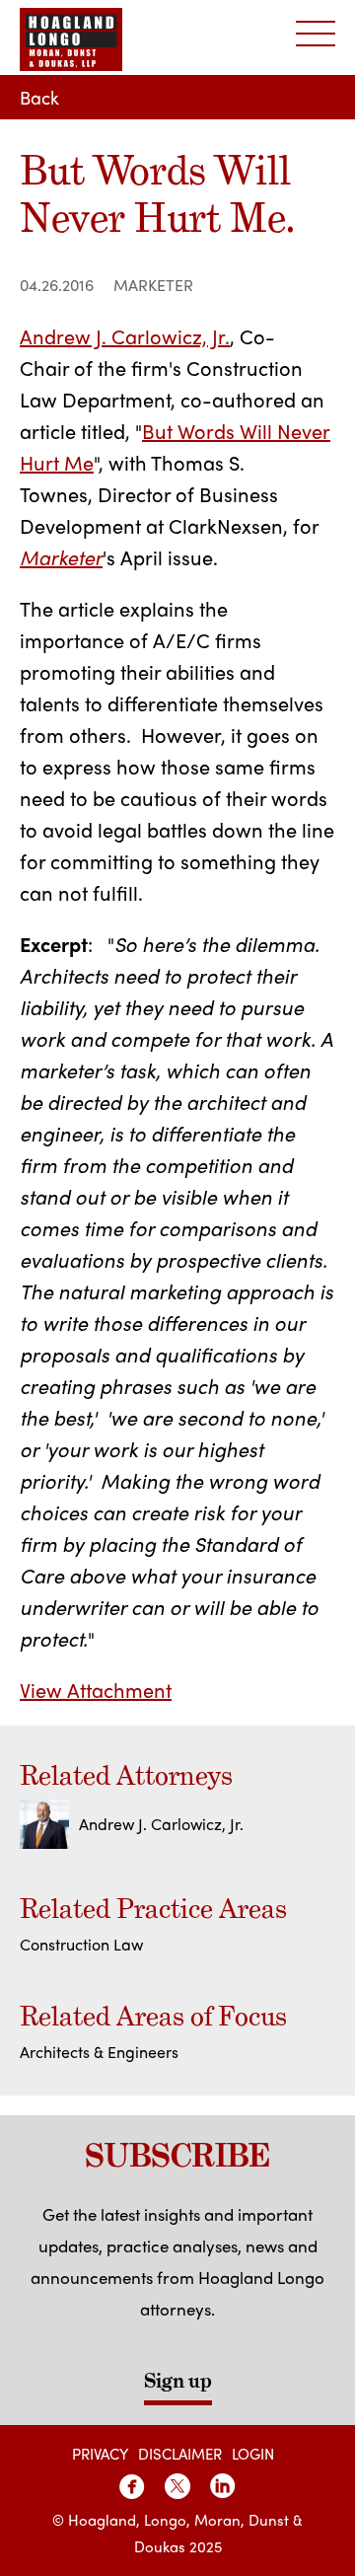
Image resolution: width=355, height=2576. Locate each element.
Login (253, 2454)
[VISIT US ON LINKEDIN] (223, 2486)
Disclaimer (180, 2454)
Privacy (100, 2454)
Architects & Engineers (99, 2052)
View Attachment (96, 1690)
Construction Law (81, 1944)
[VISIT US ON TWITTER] (177, 2486)
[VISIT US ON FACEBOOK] (132, 2486)
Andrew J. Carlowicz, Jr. (125, 336)
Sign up (178, 2381)
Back (39, 97)
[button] (316, 35)
